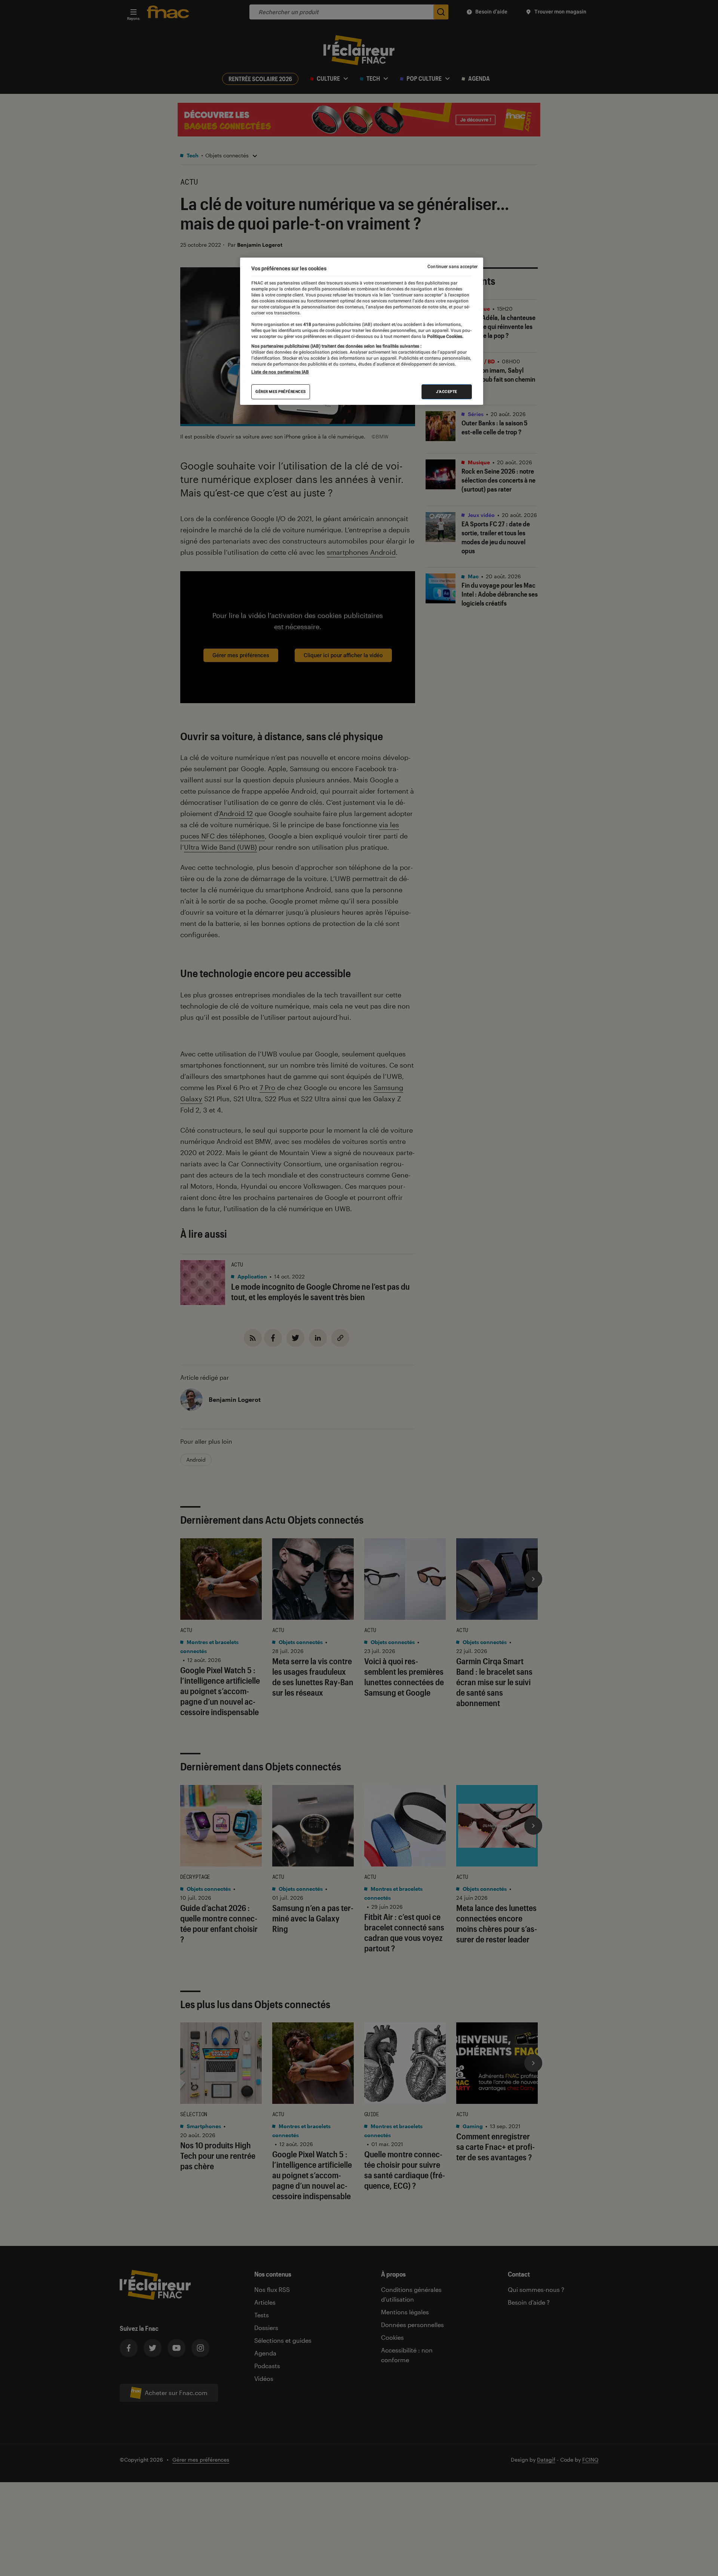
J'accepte (447, 392)
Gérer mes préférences (281, 392)
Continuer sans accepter (452, 267)
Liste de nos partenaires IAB (280, 372)
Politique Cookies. (445, 336)
